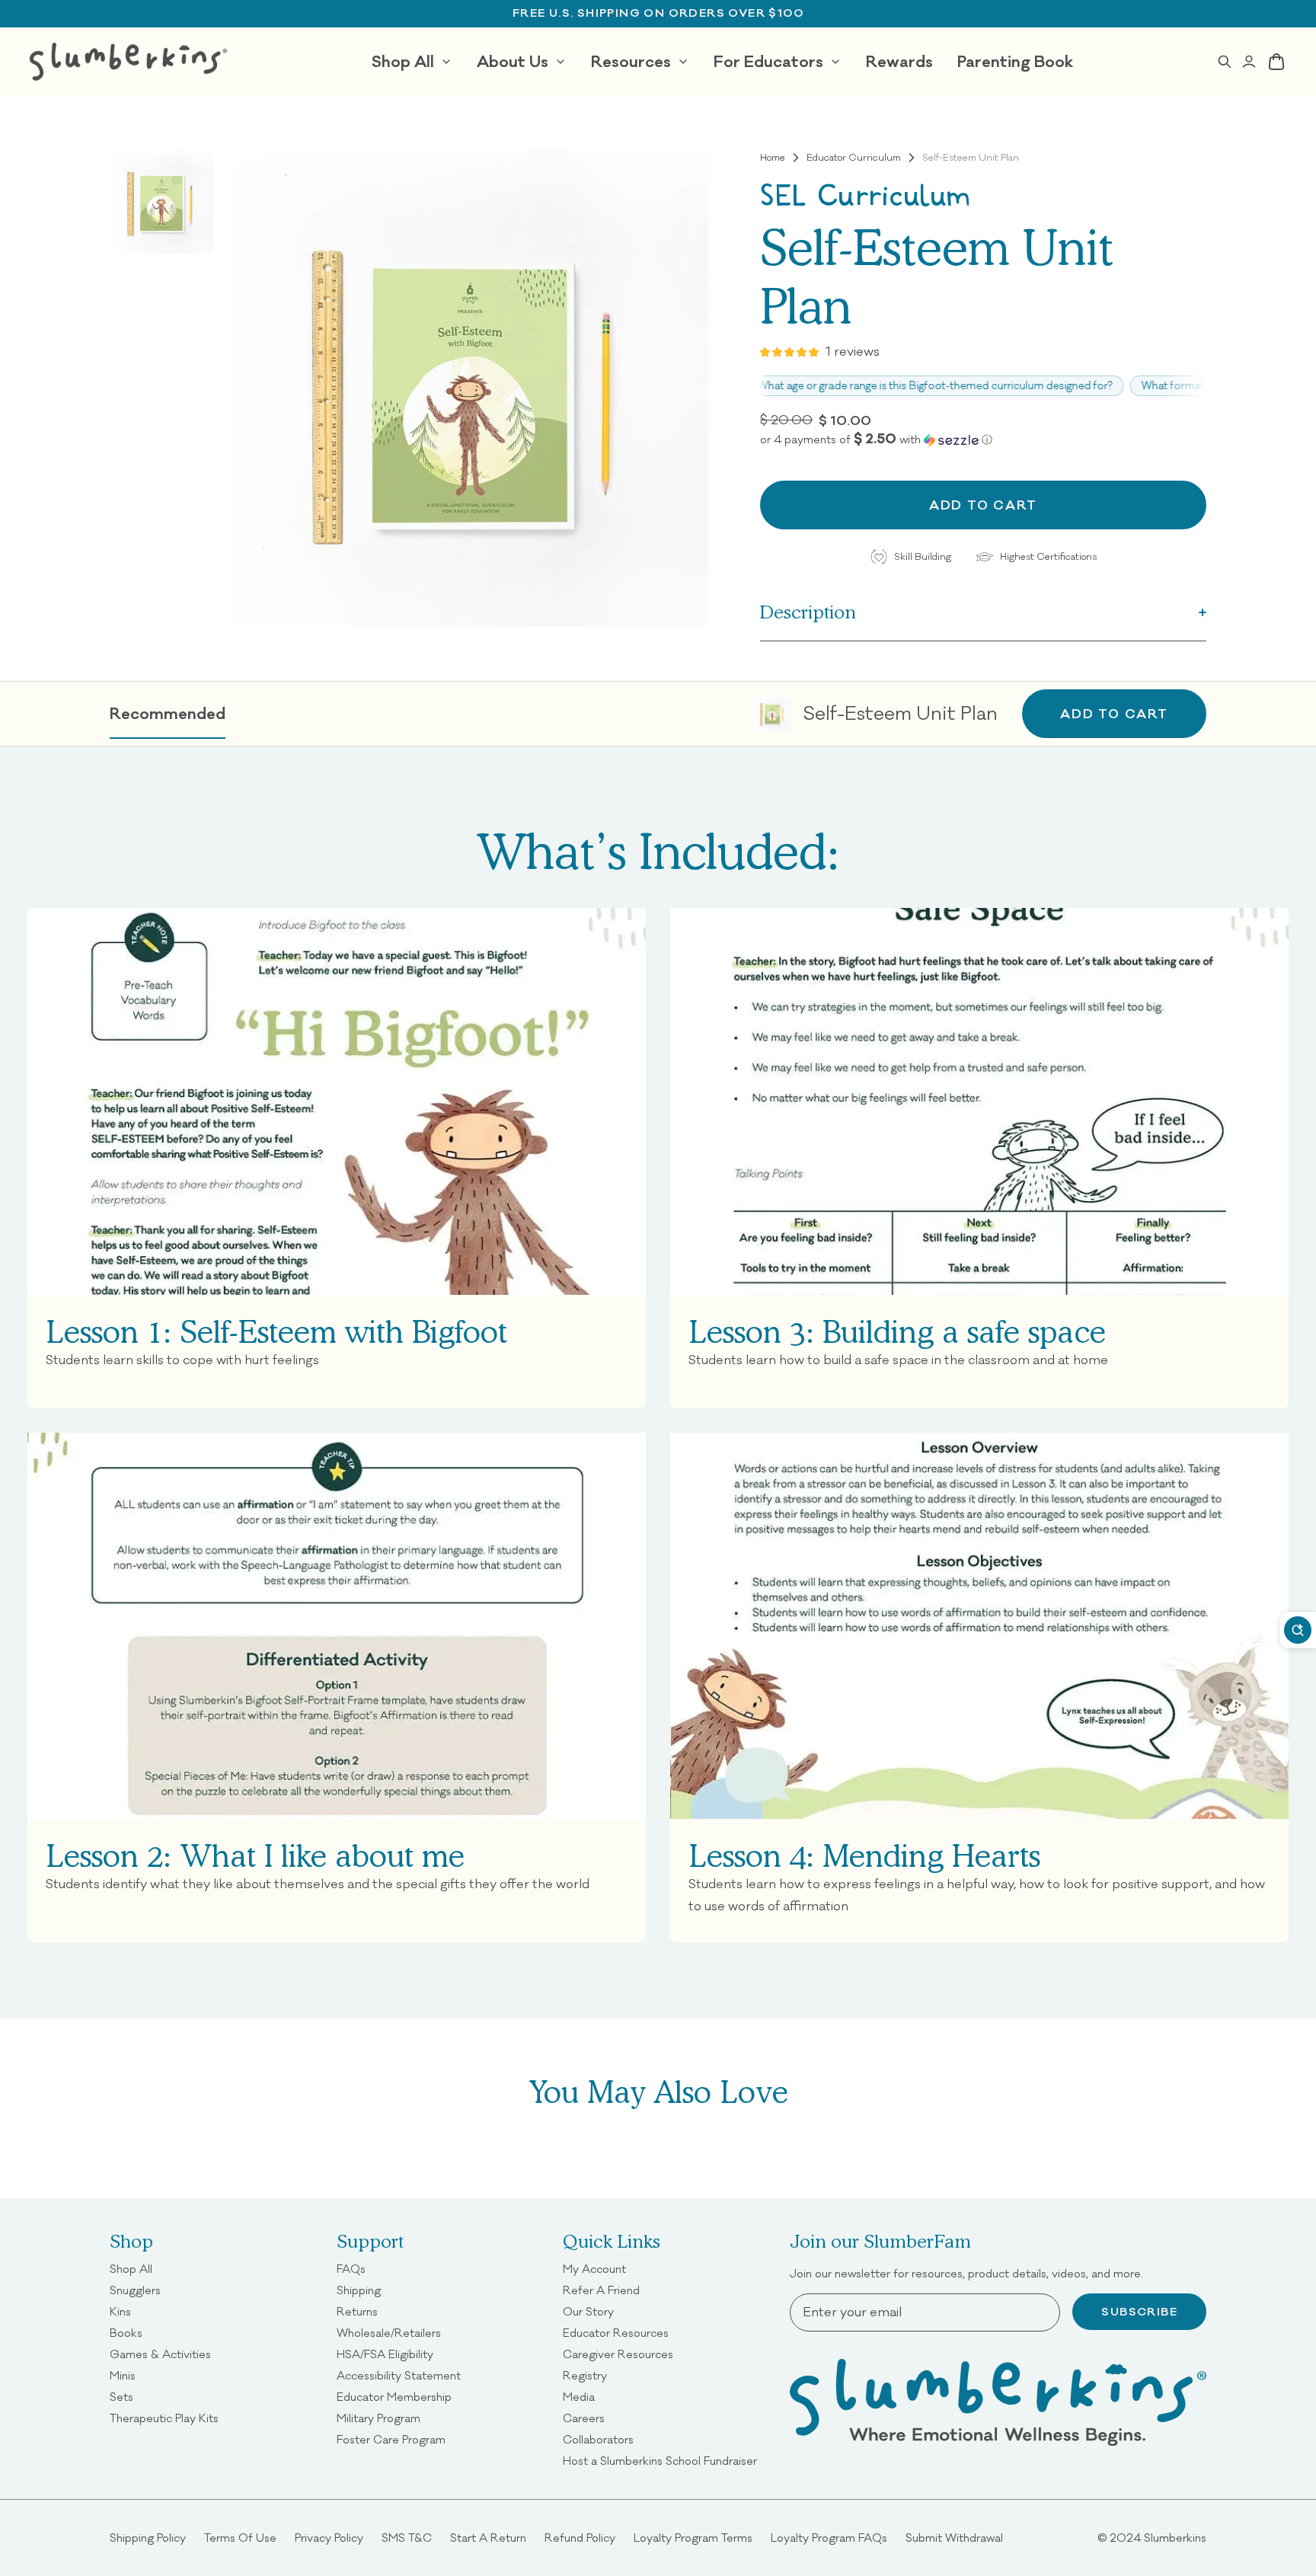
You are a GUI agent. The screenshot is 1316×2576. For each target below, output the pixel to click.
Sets (121, 2397)
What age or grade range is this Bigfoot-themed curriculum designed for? (883, 386)
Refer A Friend (601, 2290)
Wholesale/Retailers (389, 2333)
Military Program (379, 2418)
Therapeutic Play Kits (164, 2418)
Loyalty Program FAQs (829, 2538)
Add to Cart (1114, 713)
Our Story (588, 2311)
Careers (584, 2418)
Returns (357, 2311)
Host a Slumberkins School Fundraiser (660, 2461)
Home (773, 158)
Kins (120, 2311)
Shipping (359, 2290)
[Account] (1249, 62)
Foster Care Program (391, 2439)
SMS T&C (407, 2538)
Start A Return (488, 2538)
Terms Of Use (240, 2538)
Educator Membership (394, 2397)
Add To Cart (983, 505)
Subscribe (1139, 2312)
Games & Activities (160, 2354)
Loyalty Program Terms (693, 2538)
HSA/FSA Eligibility (385, 2354)
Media (579, 2397)
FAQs (351, 2269)
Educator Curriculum (854, 158)
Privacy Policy (329, 2538)
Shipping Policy (148, 2538)
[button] (983, 439)
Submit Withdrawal (954, 2538)
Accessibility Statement (399, 2375)
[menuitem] (412, 62)
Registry (585, 2375)
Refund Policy (580, 2538)
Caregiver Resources (618, 2354)
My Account (594, 2269)
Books (126, 2333)
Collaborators (598, 2439)
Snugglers (135, 2290)
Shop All (131, 2269)
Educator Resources (616, 2333)
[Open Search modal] (1225, 62)
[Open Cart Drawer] (1276, 62)
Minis (123, 2375)
